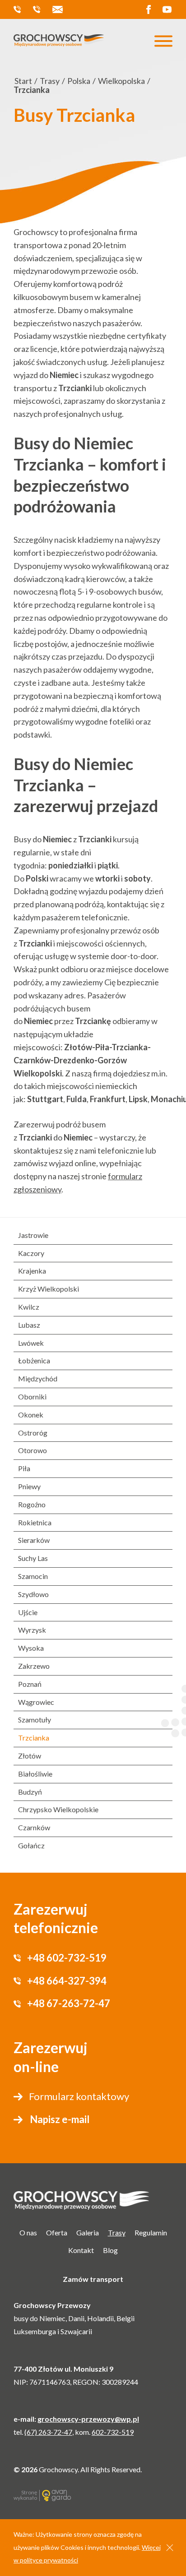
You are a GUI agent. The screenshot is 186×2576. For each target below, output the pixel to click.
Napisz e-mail (60, 2119)
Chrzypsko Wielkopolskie (58, 1809)
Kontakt (81, 2250)
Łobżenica (34, 1360)
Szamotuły (35, 1720)
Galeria (88, 2232)
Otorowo (33, 1450)
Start (23, 81)
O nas (28, 2232)
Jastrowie (33, 1235)
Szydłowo (33, 1594)
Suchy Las (33, 1558)
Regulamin (151, 2232)
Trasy (50, 81)
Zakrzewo (34, 1666)
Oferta (57, 2232)
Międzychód (38, 1378)
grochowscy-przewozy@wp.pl (59, 9)
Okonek (31, 1415)
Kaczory (31, 1253)
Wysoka (31, 1648)
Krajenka (32, 1271)
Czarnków (34, 1827)
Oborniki (32, 1396)
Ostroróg (33, 1433)
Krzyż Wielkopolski (49, 1289)
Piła (24, 1468)
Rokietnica (35, 1522)
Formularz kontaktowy (79, 2096)
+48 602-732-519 (19, 9)
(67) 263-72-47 (48, 2432)
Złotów (30, 1756)
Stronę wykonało (25, 2495)
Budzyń (30, 1792)
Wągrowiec (36, 1702)
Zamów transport (93, 2279)
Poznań (30, 1684)
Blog (110, 2250)
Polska (79, 81)
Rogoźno (32, 1504)
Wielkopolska (121, 81)
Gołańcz (31, 1845)
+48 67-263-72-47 (69, 2003)
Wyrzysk (32, 1630)
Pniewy (29, 1486)
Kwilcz (29, 1307)
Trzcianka (34, 1738)
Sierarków (34, 1540)
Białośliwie (35, 1774)
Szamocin (33, 1576)
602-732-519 (113, 2432)
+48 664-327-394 (39, 9)
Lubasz (29, 1325)
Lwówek (31, 1343)
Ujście (28, 1612)
